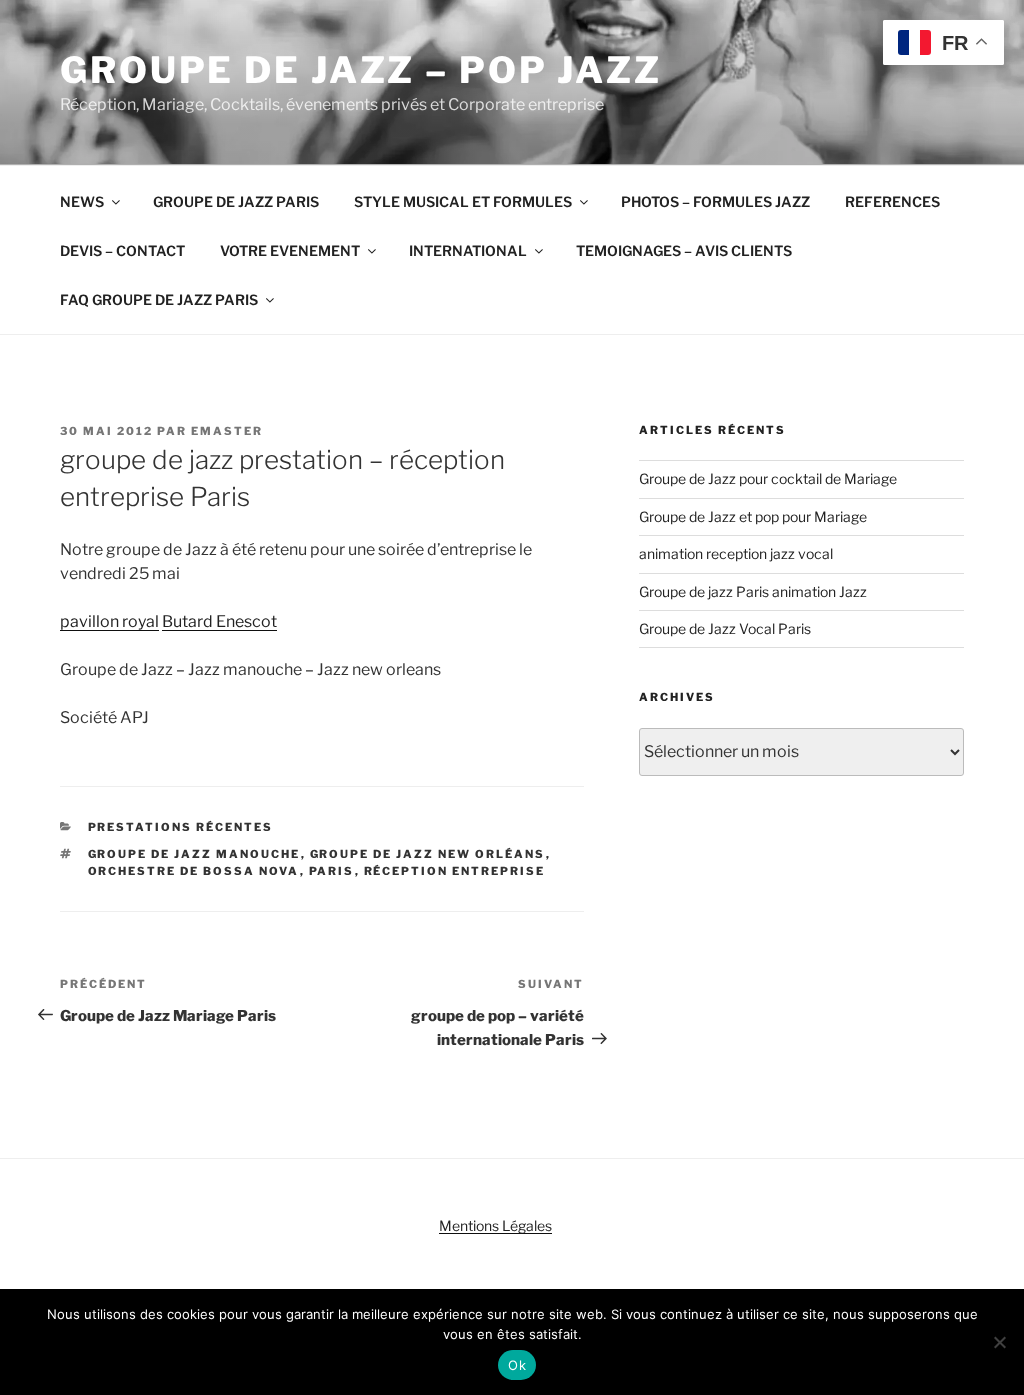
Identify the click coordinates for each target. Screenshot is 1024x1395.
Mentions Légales (495, 1225)
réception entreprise (455, 871)
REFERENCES (892, 201)
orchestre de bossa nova (194, 871)
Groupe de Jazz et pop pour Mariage (753, 516)
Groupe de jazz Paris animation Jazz (753, 591)
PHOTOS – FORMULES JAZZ (715, 201)
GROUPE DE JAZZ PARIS (236, 201)
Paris (332, 871)
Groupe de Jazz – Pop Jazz (361, 70)
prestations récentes (181, 827)
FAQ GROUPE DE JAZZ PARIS (159, 299)
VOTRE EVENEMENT (290, 250)
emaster (227, 431)
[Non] (999, 1342)
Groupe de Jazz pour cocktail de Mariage (768, 478)
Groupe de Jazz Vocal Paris (725, 628)
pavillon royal (109, 621)
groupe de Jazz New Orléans (428, 854)
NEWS (82, 201)
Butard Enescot (219, 621)
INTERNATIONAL (468, 250)
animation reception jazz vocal (736, 553)
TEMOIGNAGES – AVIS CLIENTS (684, 250)
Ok (517, 1365)
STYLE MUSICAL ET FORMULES (463, 201)
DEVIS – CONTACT (122, 250)
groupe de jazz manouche (194, 854)
